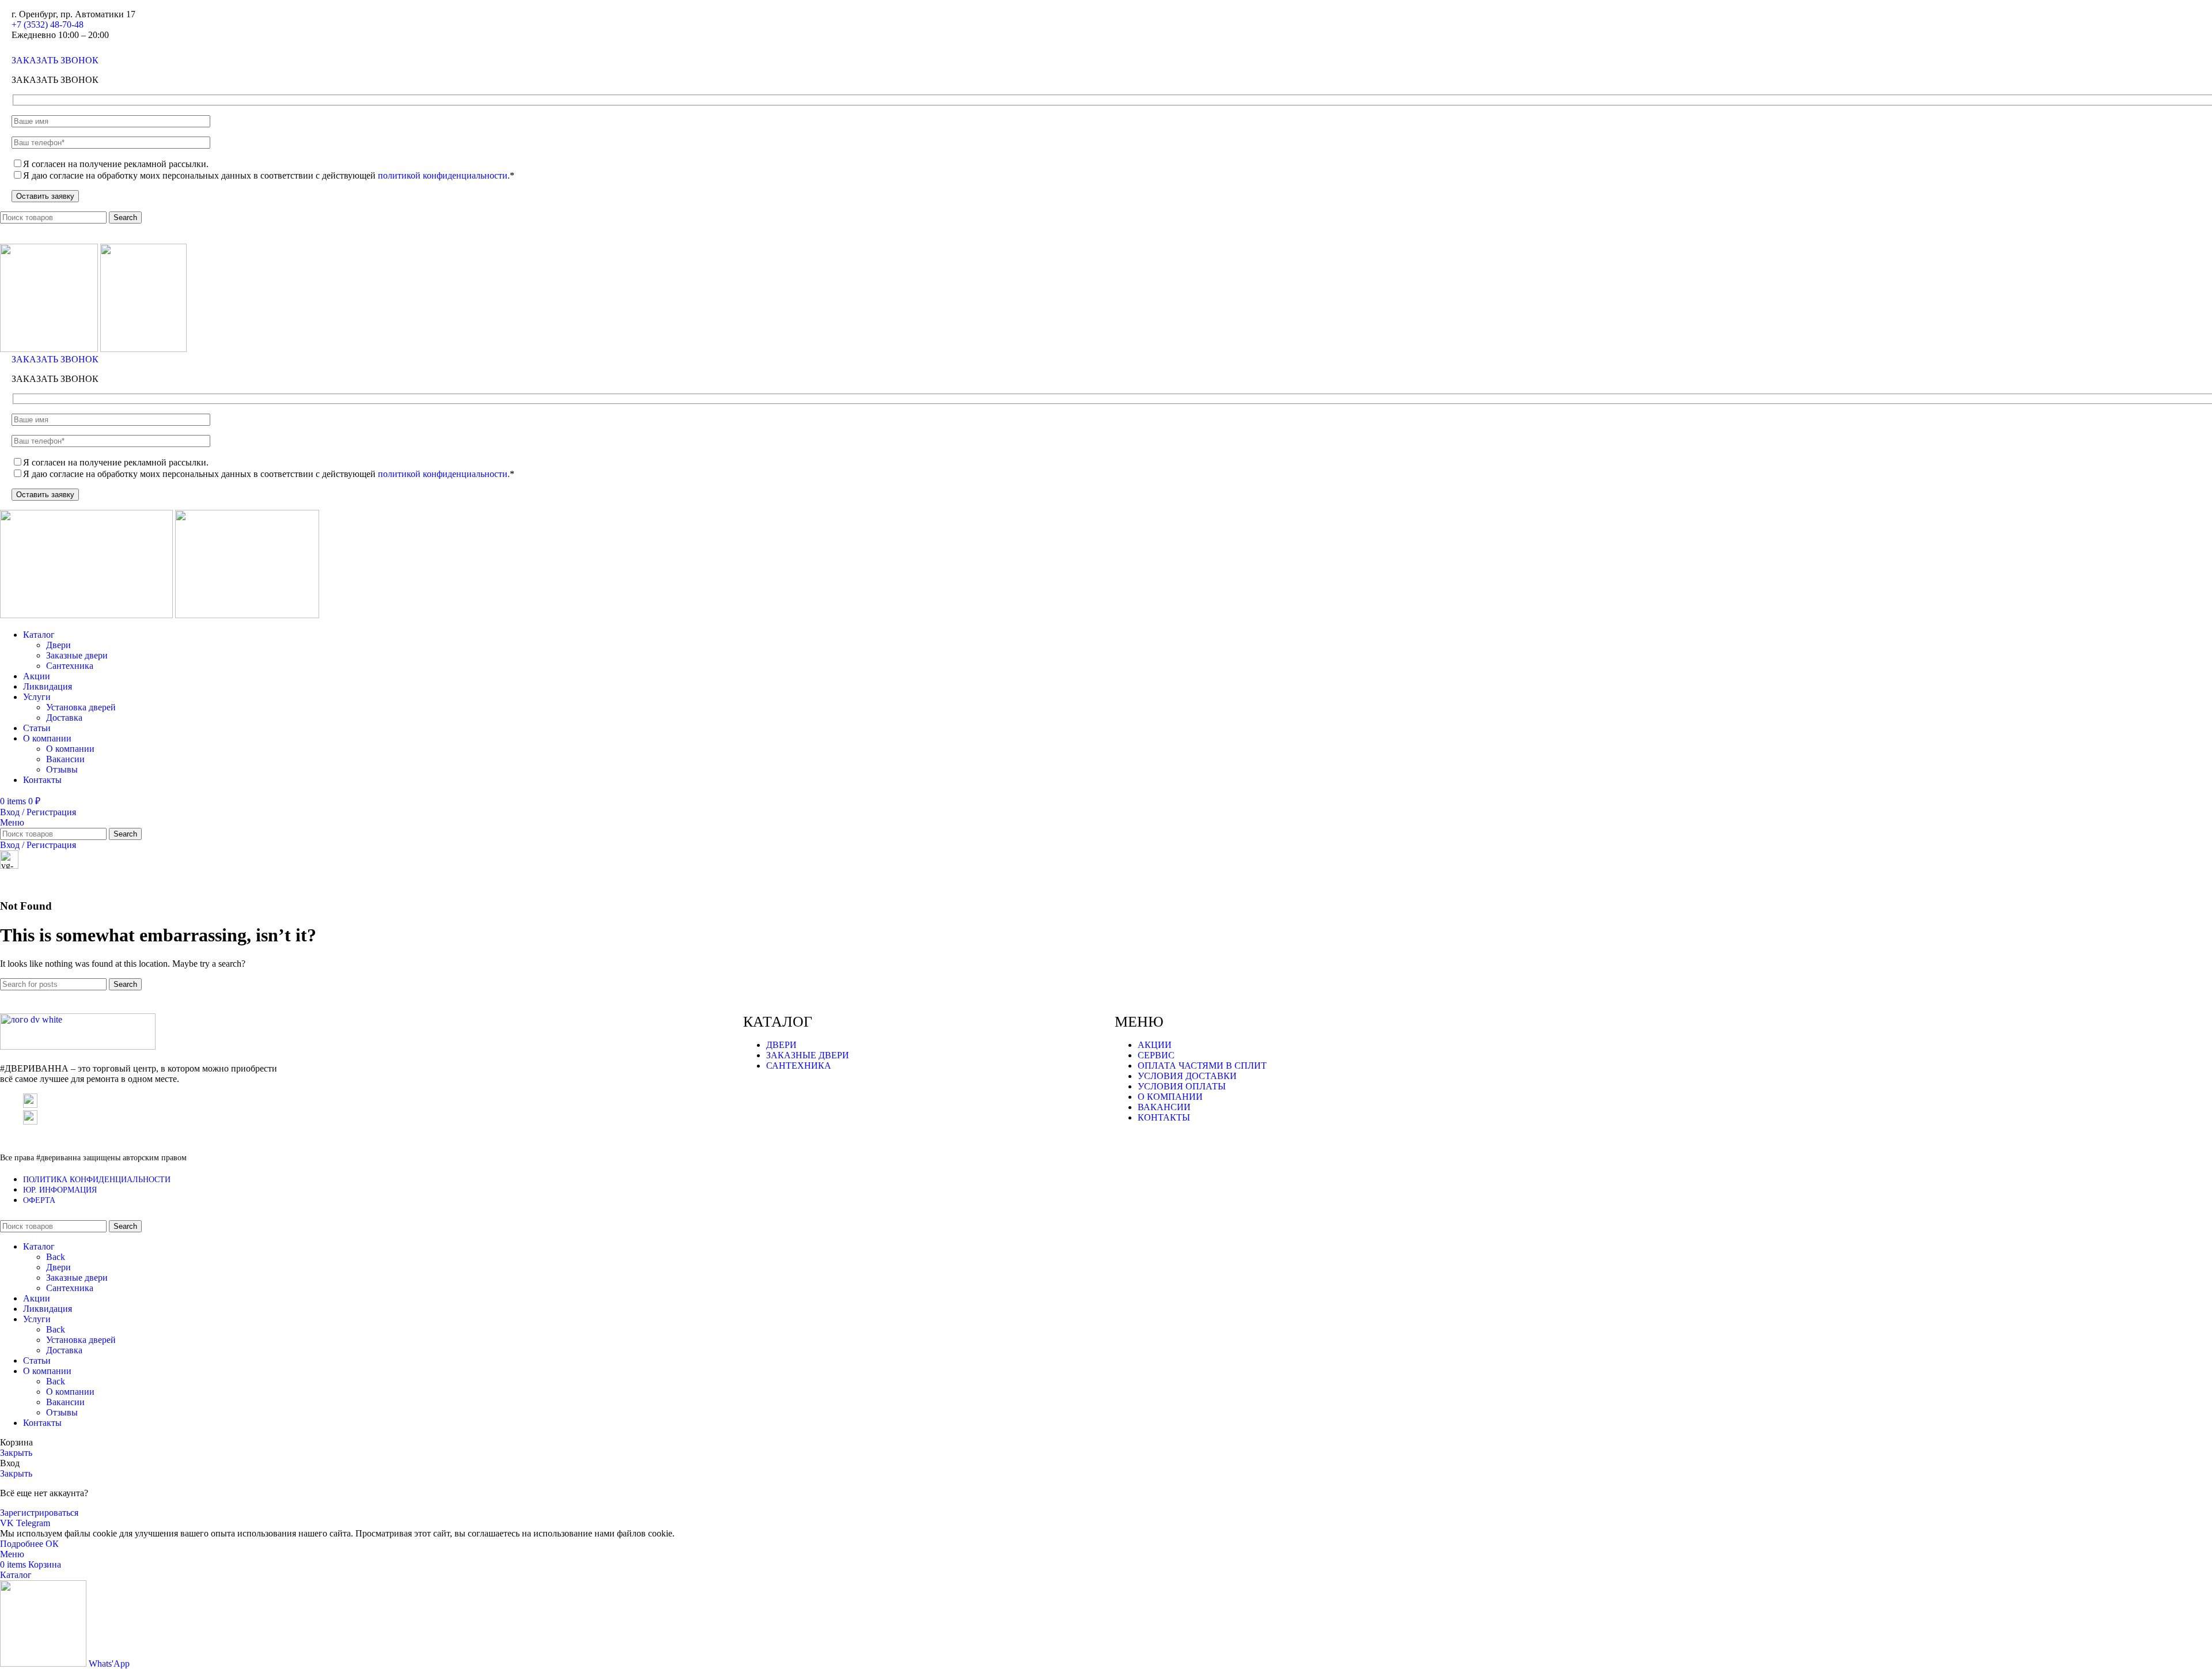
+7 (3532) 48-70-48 (48, 24)
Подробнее (23, 1544)
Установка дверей (81, 707)
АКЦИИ (1155, 1045)
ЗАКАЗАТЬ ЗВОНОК (55, 60)
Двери (58, 645)
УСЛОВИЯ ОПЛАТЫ (1182, 1086)
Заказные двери (77, 655)
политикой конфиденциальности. (444, 175)
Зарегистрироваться (39, 1513)
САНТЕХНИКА (799, 1066)
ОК (52, 1544)
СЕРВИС (1156, 1055)
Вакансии (65, 759)
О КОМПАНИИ (1170, 1097)
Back (56, 1257)
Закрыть (16, 1453)
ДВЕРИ (781, 1045)
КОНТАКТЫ (1164, 1117)
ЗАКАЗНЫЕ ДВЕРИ (808, 1055)
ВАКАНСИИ (1164, 1107)
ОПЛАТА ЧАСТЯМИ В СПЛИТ (1202, 1066)
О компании (70, 749)
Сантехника (70, 666)
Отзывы (62, 769)
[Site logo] (50, 349)
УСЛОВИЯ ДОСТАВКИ (1187, 1076)
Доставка (64, 718)
